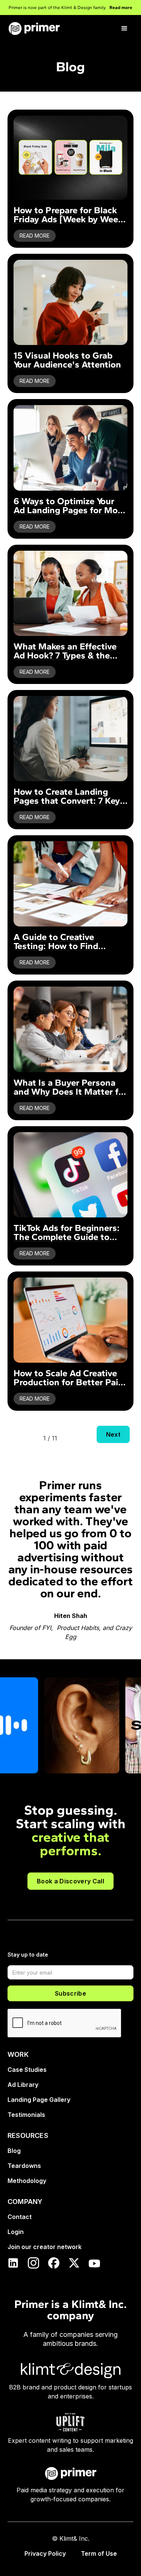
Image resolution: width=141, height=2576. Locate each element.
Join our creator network (45, 2247)
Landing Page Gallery (39, 2100)
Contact (20, 2217)
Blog (14, 2151)
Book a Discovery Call (70, 1881)
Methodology (27, 2181)
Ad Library (23, 2085)
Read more (121, 8)
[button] (124, 29)
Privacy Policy (45, 2553)
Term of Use (99, 2553)
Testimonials (26, 2115)
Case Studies (27, 2070)
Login (16, 2232)
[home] (34, 29)
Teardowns (24, 2166)
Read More (35, 236)
